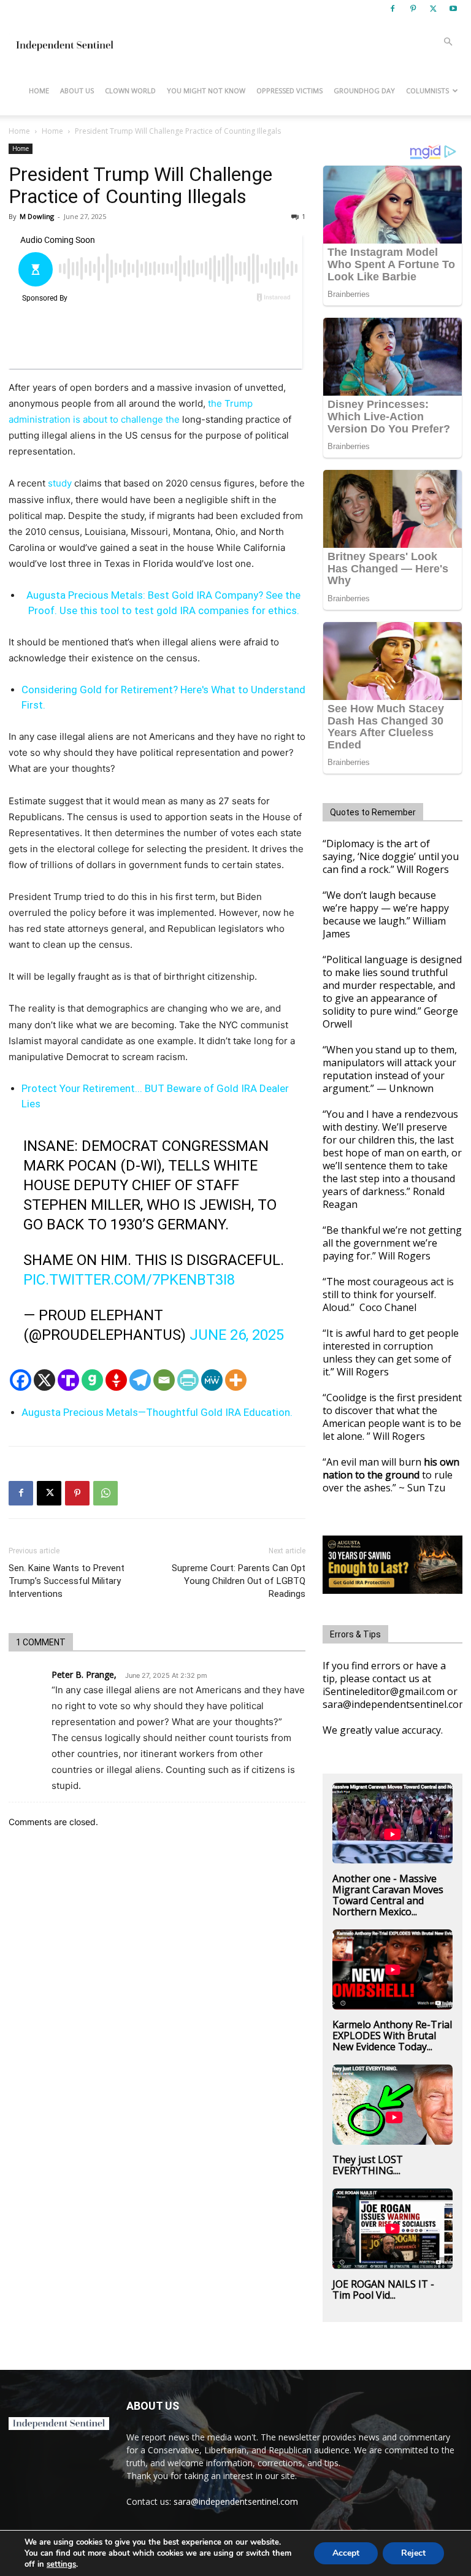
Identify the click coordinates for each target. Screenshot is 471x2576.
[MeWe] (212, 1380)
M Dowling (37, 216)
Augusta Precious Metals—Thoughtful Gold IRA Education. (157, 1412)
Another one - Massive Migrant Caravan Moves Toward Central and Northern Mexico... (388, 1895)
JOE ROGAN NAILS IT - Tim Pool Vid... (383, 2290)
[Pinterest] (413, 9)
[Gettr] (116, 1380)
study (60, 483)
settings (61, 2564)
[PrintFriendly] (188, 1380)
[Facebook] (392, 9)
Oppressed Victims (289, 90)
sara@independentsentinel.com (236, 2501)
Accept (346, 2553)
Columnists (427, 90)
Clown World (130, 90)
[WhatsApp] (105, 1493)
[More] (236, 1380)
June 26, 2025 (237, 1335)
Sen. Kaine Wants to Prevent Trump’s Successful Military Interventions (67, 1581)
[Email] (164, 1380)
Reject (413, 2553)
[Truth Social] (68, 1380)
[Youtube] (453, 9)
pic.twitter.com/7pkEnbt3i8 (129, 1280)
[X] (433, 9)
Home (39, 90)
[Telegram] (140, 1380)
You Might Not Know (206, 90)
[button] (448, 42)
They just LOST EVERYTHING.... (368, 2165)
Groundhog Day (364, 90)
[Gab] (92, 1380)
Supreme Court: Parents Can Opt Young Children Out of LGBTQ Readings (239, 1581)
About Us (77, 90)
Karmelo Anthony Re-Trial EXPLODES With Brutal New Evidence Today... (392, 2036)
